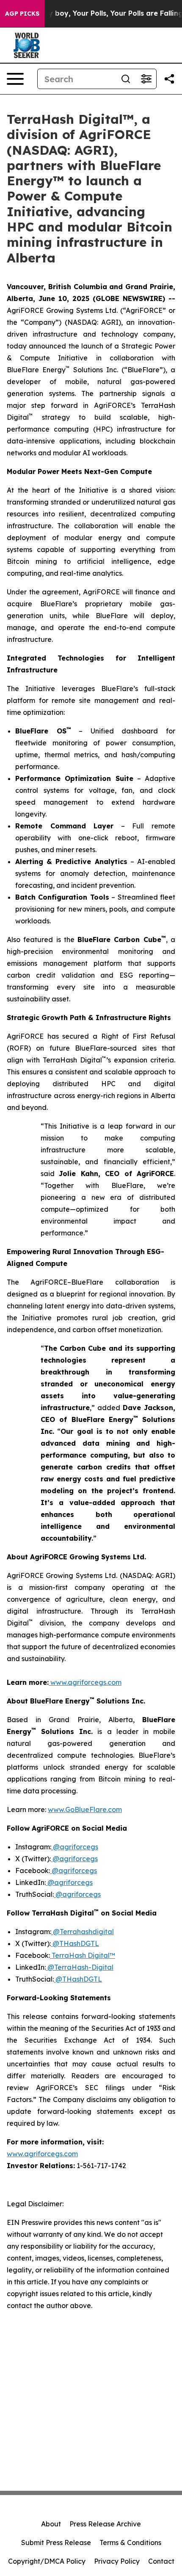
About (51, 2524)
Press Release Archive (105, 2524)
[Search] (126, 79)
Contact (161, 2561)
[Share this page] (169, 79)
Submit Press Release (56, 2543)
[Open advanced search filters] (146, 79)
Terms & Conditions (130, 2543)
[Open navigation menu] (15, 79)
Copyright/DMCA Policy (47, 2561)
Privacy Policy (117, 2561)
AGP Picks (22, 14)
